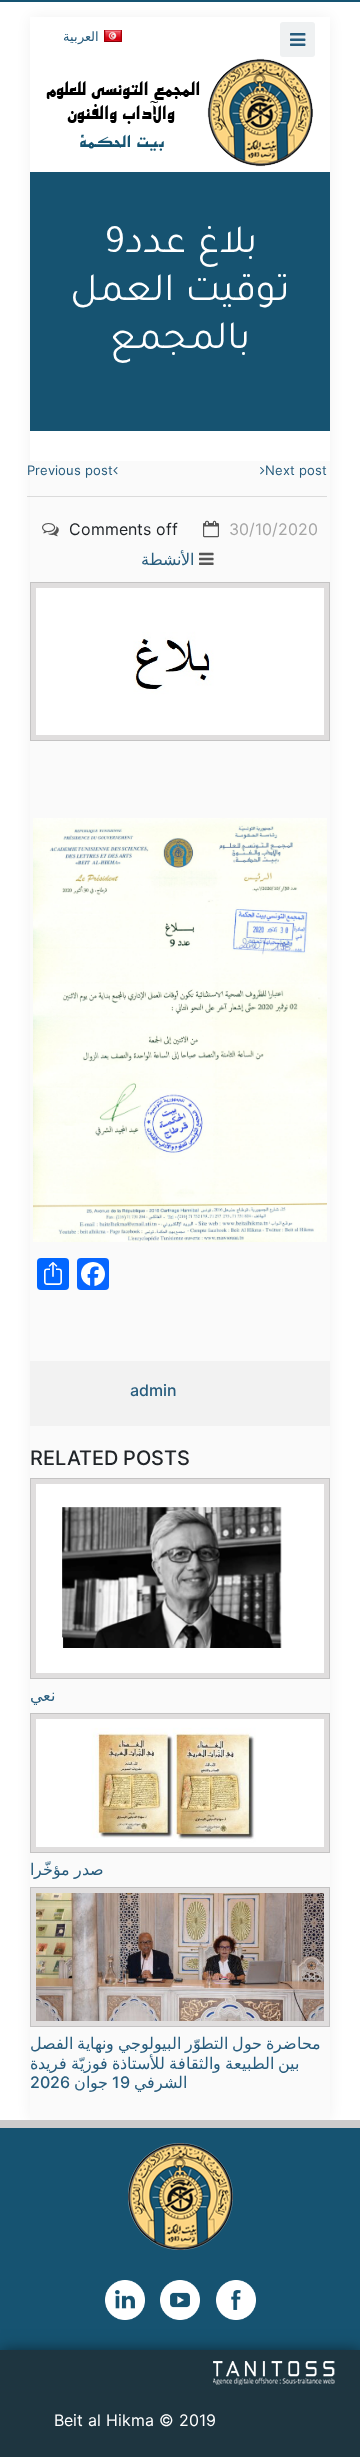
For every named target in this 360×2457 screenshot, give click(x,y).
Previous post (70, 470)
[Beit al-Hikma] (180, 112)
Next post (296, 470)
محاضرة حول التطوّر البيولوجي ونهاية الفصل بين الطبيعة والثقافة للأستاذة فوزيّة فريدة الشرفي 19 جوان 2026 (175, 2062)
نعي (42, 1695)
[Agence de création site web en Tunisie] (274, 2371)
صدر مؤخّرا (67, 1869)
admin (153, 1390)
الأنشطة (167, 559)
